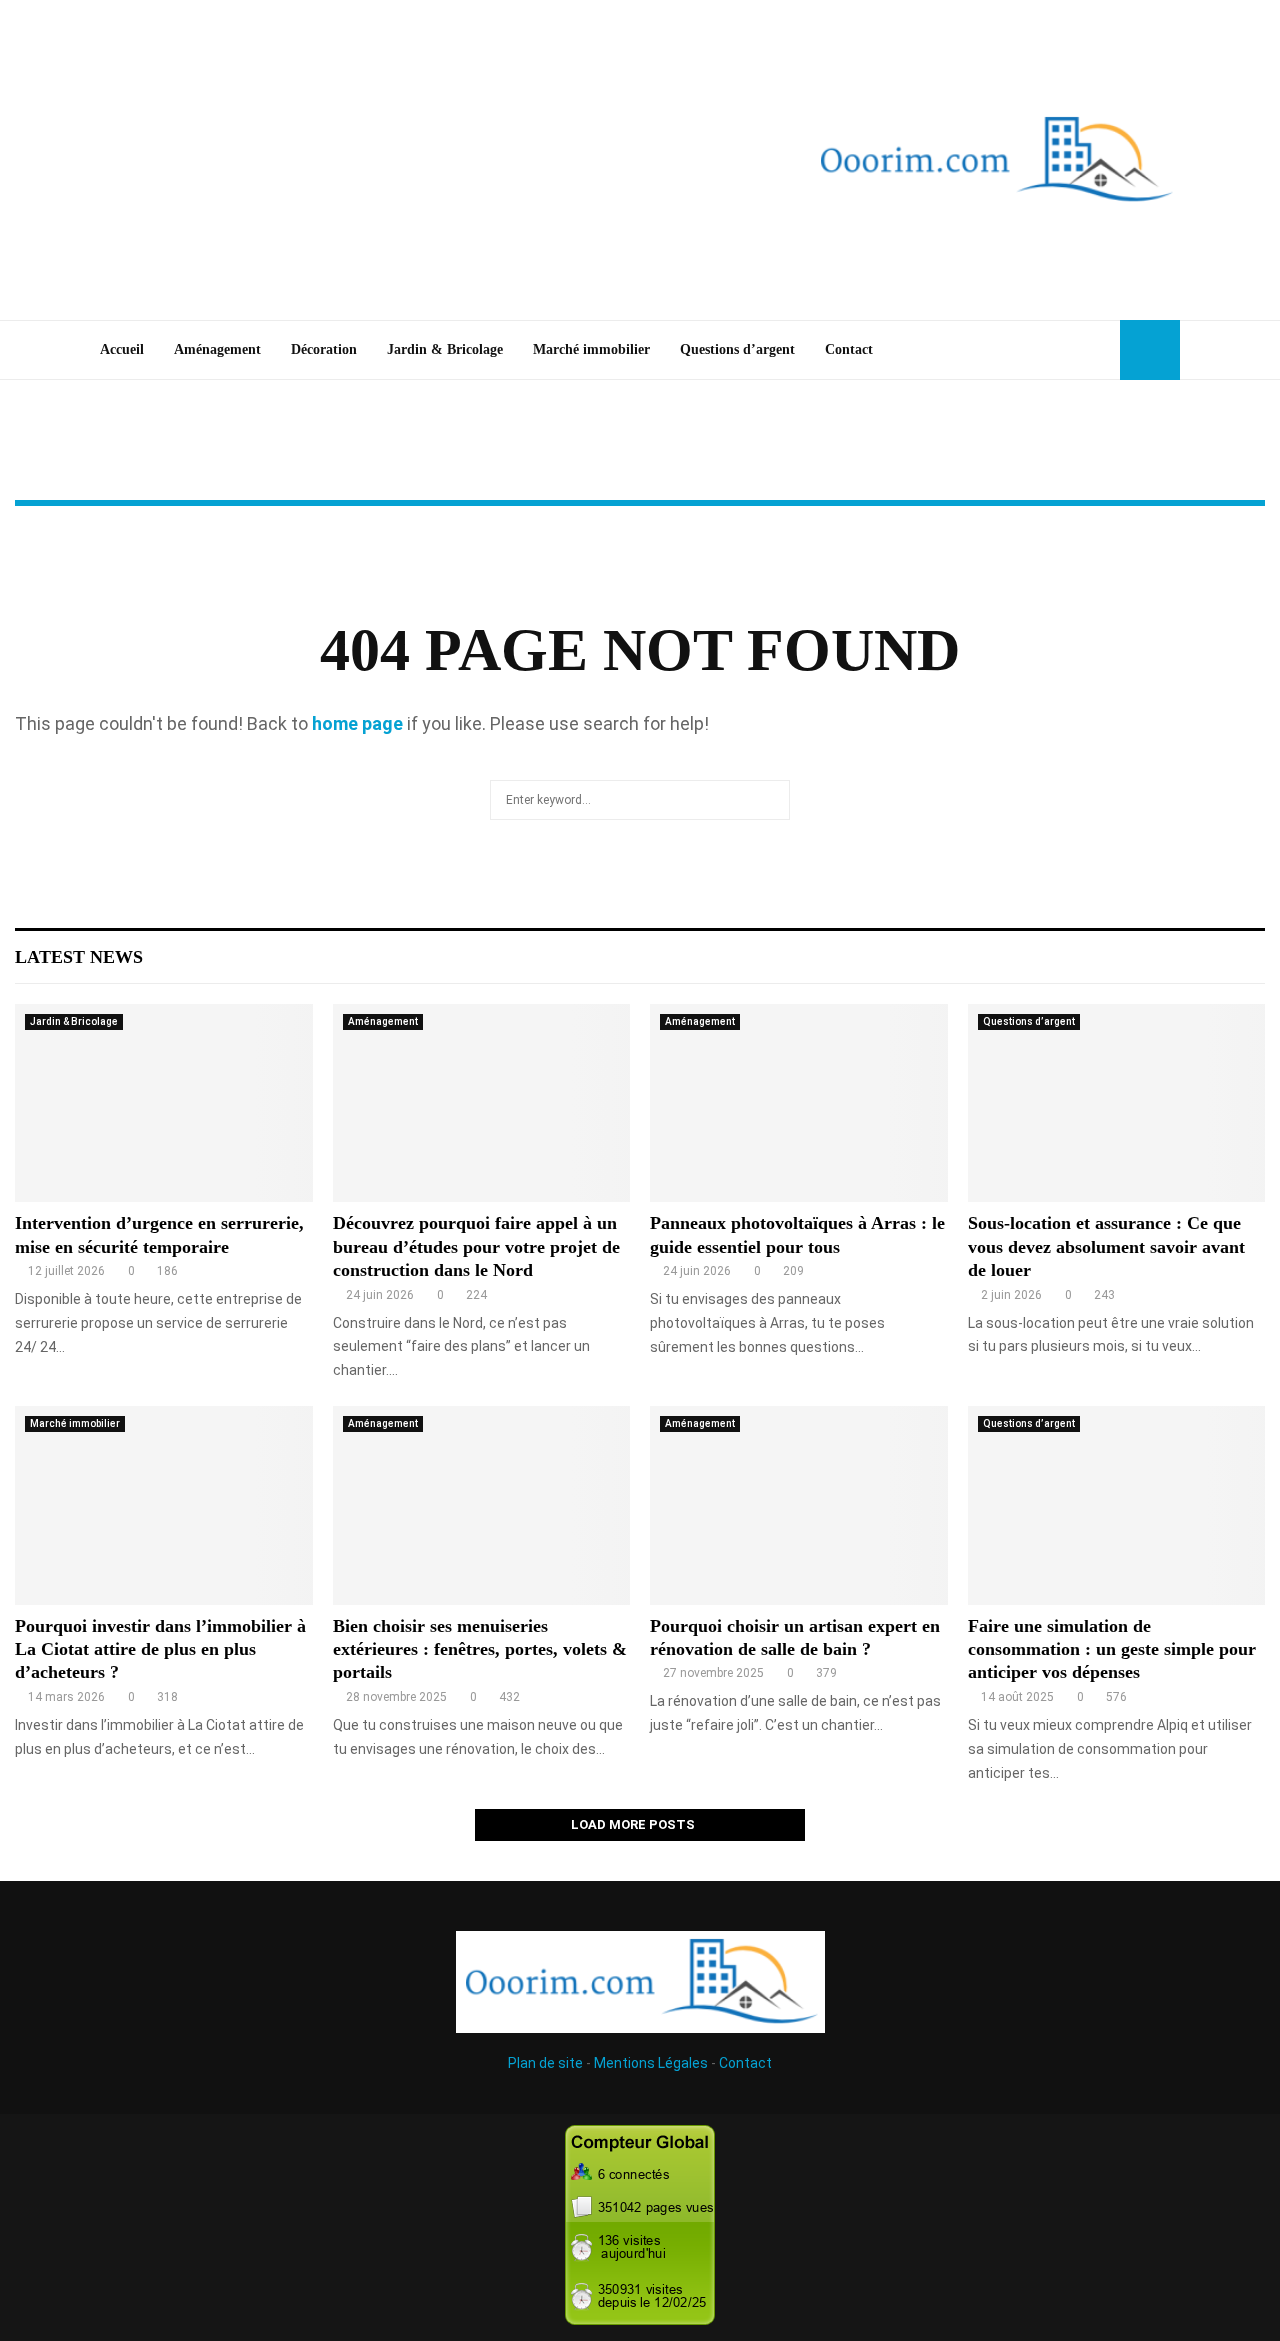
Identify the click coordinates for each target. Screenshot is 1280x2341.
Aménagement (217, 349)
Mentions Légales (651, 2063)
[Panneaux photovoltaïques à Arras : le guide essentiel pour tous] (799, 1103)
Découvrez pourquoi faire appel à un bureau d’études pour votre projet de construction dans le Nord (476, 1246)
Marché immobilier (591, 349)
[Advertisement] (380, 160)
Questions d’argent (737, 349)
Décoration (324, 349)
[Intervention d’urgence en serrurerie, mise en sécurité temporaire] (164, 1103)
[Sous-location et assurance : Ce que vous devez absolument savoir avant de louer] (1117, 1103)
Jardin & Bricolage (445, 349)
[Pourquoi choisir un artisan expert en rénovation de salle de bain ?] (799, 1505)
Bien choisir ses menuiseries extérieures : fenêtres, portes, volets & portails (480, 1649)
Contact (849, 349)
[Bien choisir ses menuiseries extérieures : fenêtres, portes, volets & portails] (482, 1505)
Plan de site (545, 2063)
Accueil (122, 349)
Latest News (79, 957)
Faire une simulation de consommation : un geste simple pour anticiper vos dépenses (1112, 1649)
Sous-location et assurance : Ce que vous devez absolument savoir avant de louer (1106, 1246)
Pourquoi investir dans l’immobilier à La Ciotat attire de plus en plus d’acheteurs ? (160, 1649)
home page (357, 723)
